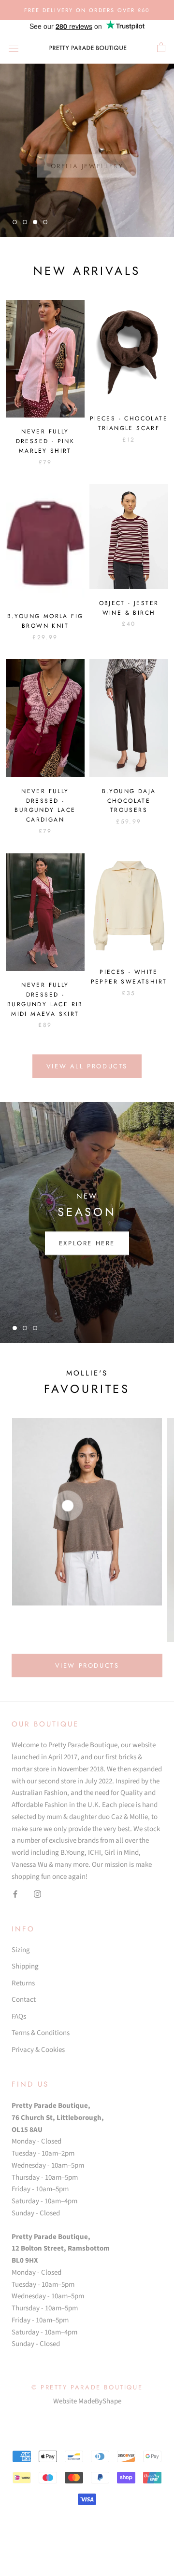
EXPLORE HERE (87, 1243)
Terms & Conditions (41, 2033)
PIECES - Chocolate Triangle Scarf (129, 423)
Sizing (21, 1950)
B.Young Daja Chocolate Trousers (129, 801)
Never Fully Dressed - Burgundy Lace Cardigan (45, 805)
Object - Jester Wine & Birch (129, 608)
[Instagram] (37, 1894)
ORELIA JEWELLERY (87, 155)
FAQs (19, 2016)
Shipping (25, 1966)
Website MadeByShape (87, 2401)
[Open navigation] (14, 47)
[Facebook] (15, 1894)
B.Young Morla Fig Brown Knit (45, 621)
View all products (87, 1066)
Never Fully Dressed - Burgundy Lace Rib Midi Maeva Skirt (45, 999)
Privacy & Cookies (38, 2050)
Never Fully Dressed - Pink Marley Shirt (45, 441)
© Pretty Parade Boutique (87, 2387)
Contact (24, 2000)
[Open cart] (161, 48)
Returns (23, 1983)
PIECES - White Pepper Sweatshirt (129, 977)
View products (87, 1666)
